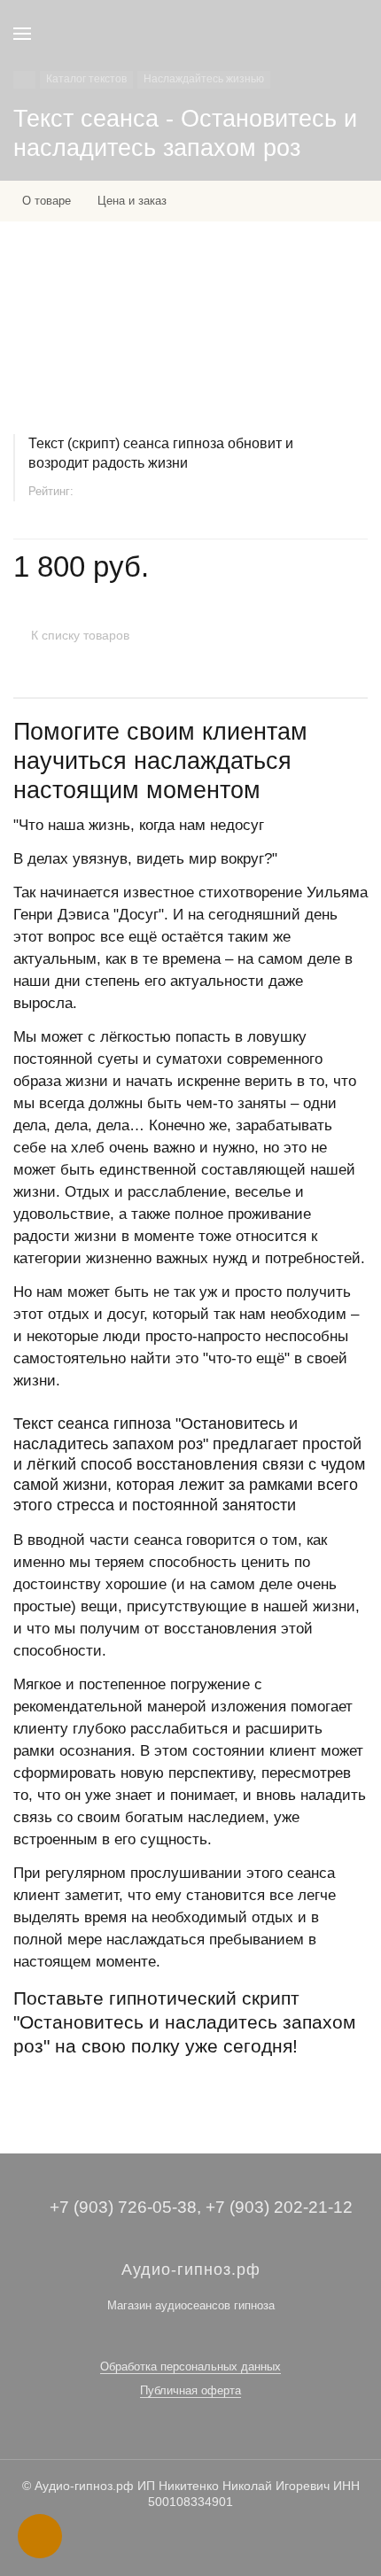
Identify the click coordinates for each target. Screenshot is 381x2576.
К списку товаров (80, 635)
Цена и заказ (132, 201)
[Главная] (24, 80)
